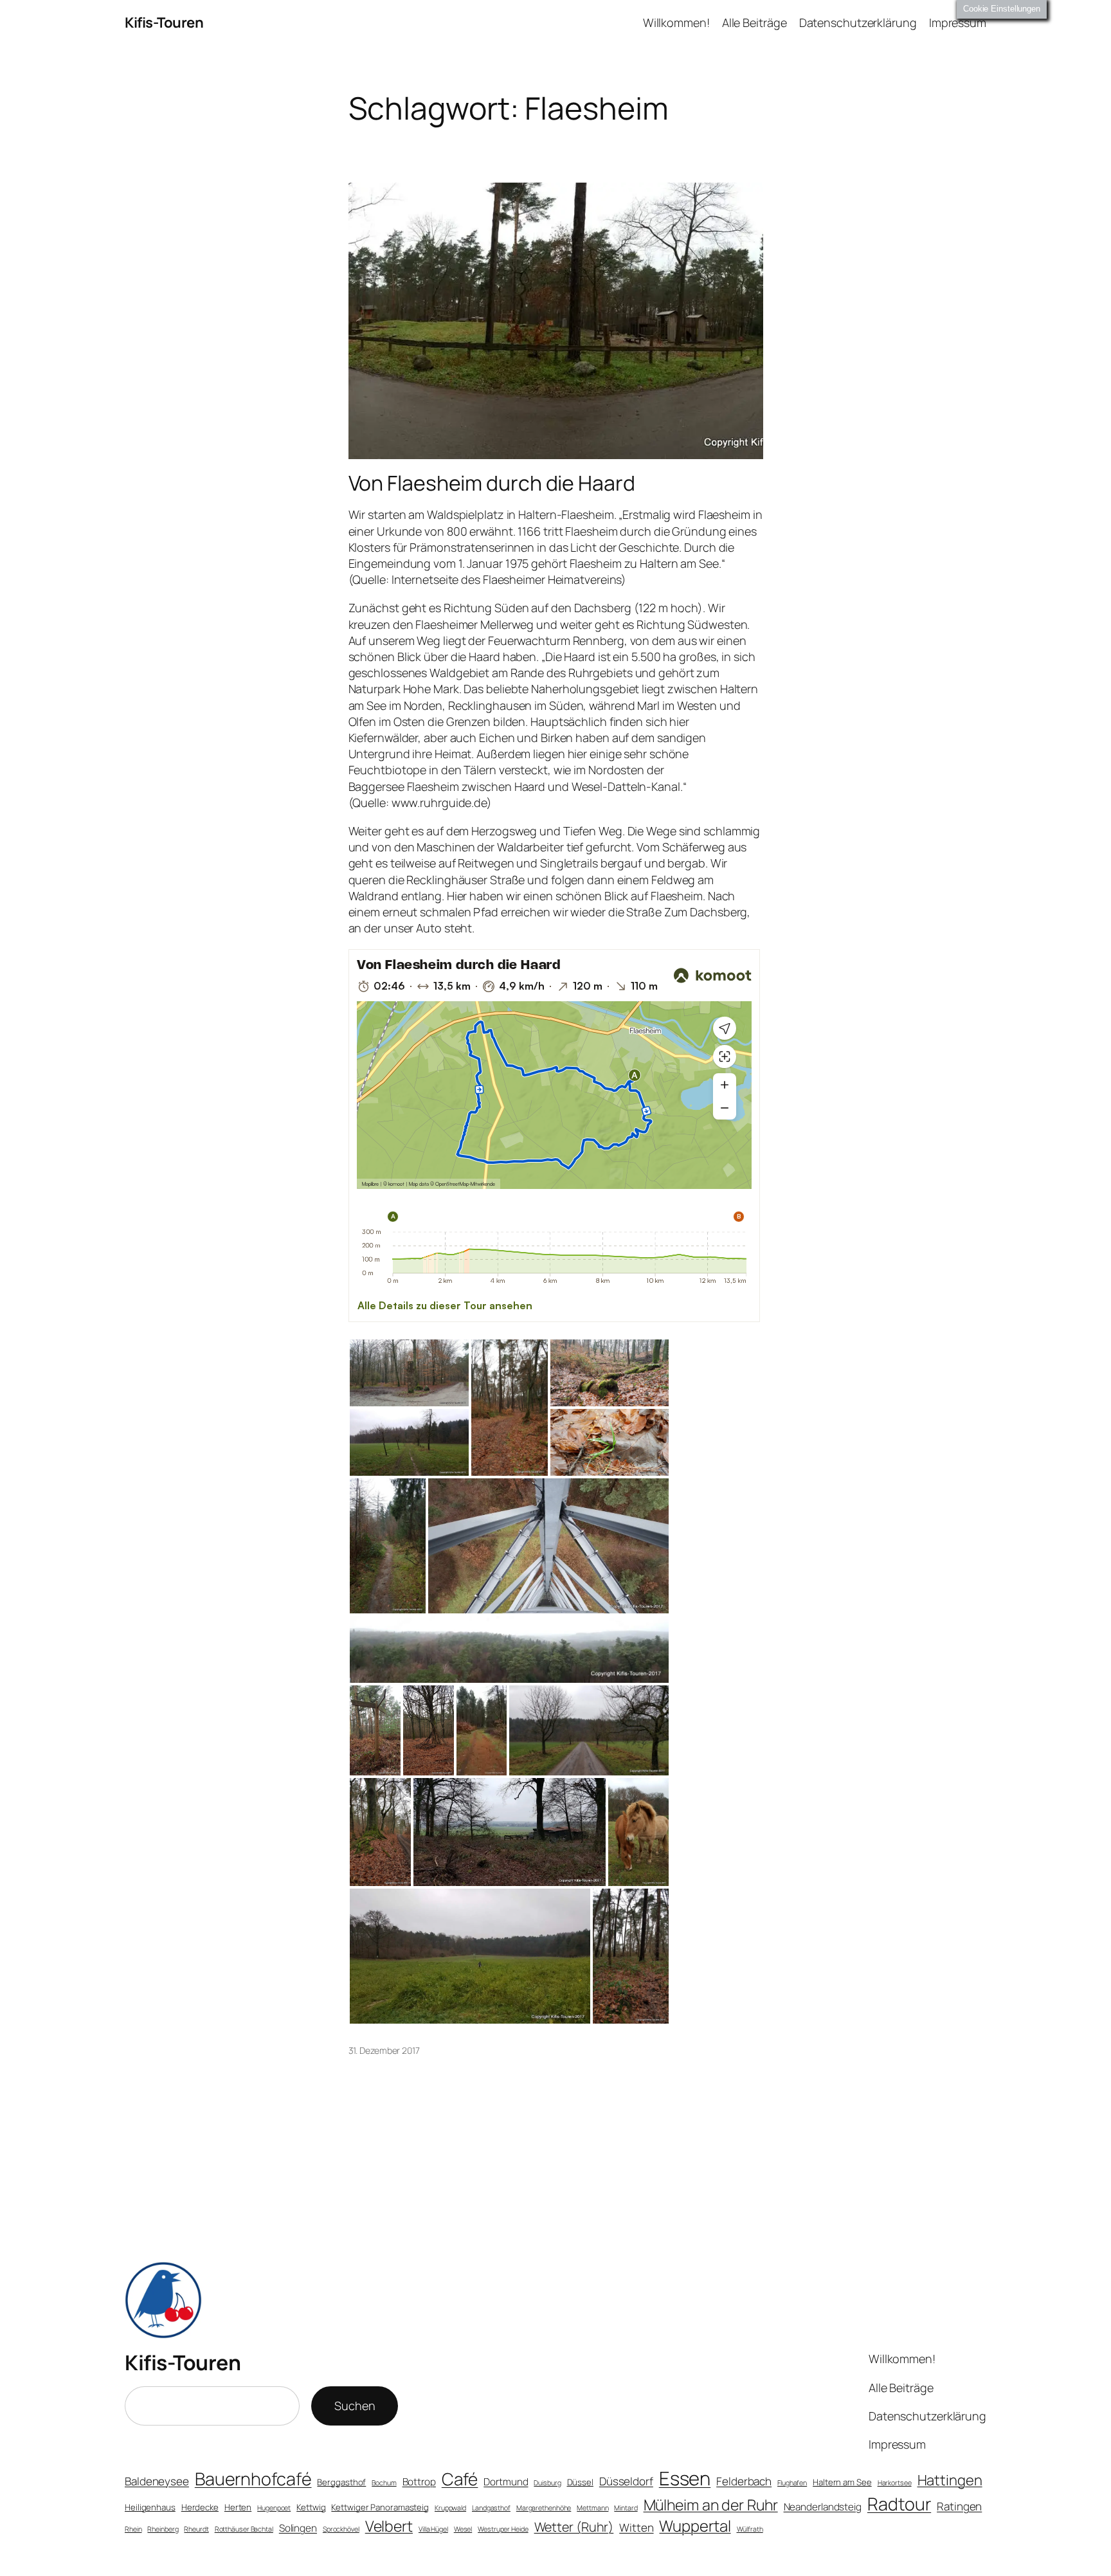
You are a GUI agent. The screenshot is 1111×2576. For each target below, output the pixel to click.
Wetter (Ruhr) (574, 2527)
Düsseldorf (626, 2481)
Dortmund (506, 2482)
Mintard (626, 2508)
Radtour (899, 2504)
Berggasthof (341, 2482)
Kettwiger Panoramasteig (380, 2507)
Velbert (389, 2526)
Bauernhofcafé (253, 2479)
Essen (685, 2478)
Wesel (463, 2529)
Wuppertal (695, 2526)
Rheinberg (163, 2529)
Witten (636, 2527)
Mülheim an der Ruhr (711, 2505)
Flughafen (792, 2483)
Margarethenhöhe (544, 2508)
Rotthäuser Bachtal (244, 2529)
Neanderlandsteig (823, 2507)
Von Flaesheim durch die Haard (492, 483)
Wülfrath (750, 2529)
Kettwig (311, 2507)
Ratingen (959, 2506)
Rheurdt (196, 2529)
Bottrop (419, 2482)
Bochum (384, 2483)
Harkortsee (895, 2483)
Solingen (298, 2528)
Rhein (133, 2529)
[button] (409, 1373)
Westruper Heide (503, 2529)
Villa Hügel (433, 2529)
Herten (238, 2507)
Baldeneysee (157, 2481)
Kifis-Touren (164, 23)
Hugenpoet (274, 2508)
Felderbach (744, 2481)
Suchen (355, 2406)
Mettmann (592, 2508)
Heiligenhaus (150, 2507)
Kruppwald (450, 2508)
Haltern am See (842, 2482)
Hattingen (950, 2480)
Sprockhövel (341, 2529)
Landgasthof (491, 2508)
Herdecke (200, 2507)
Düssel (580, 2482)
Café (460, 2479)
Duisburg (547, 2483)
